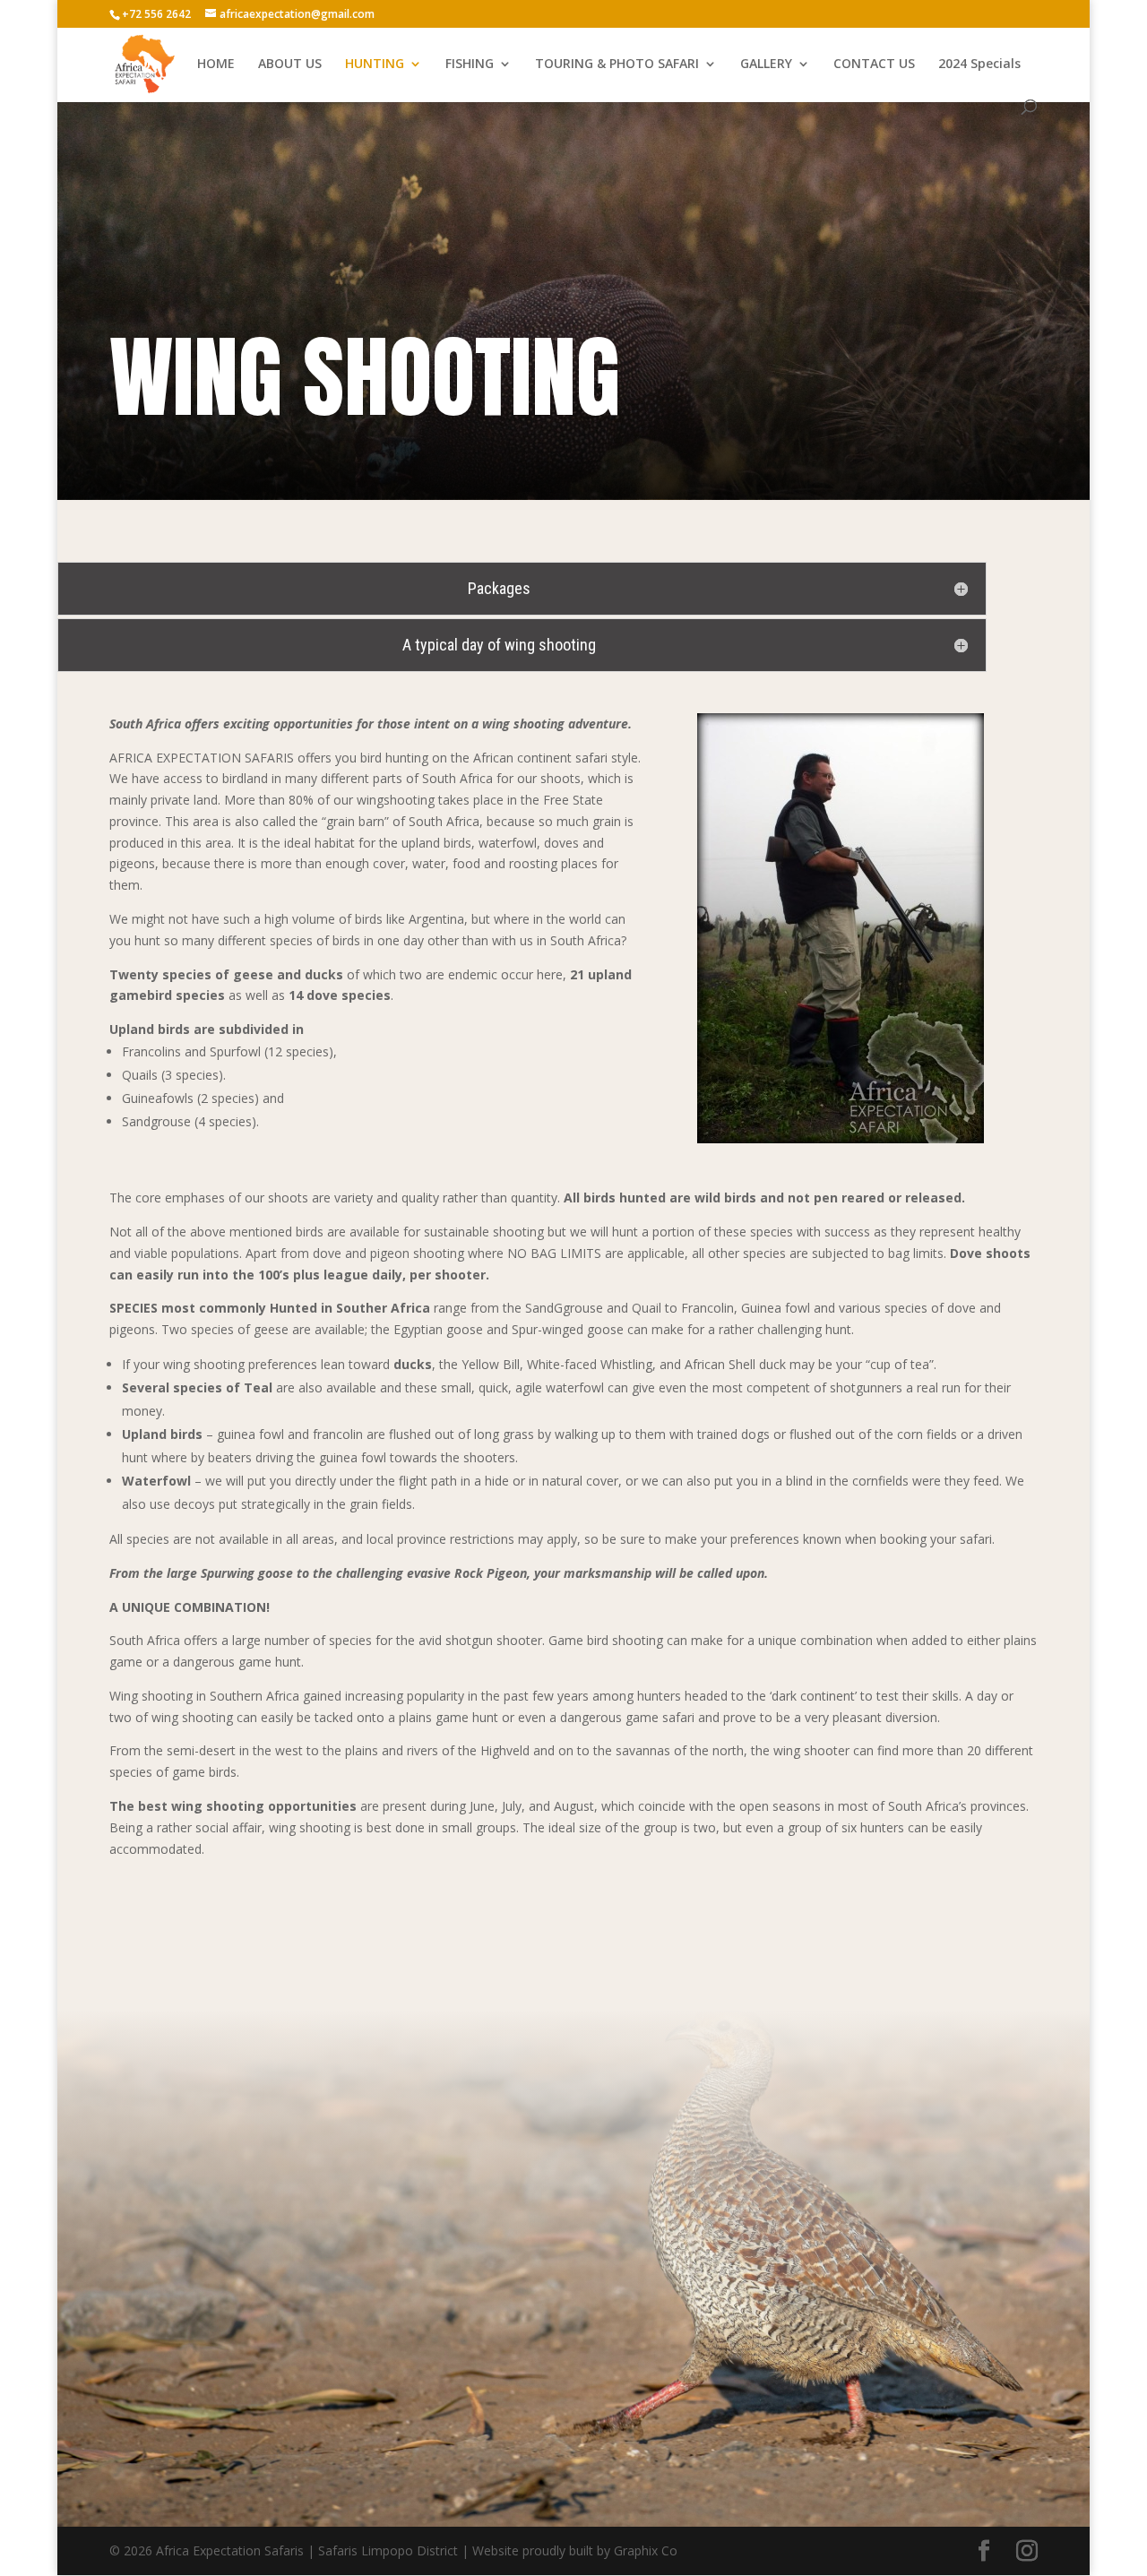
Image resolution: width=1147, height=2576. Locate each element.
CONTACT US (874, 65)
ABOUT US (290, 65)
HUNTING (375, 65)
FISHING (470, 65)
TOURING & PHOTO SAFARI (617, 65)
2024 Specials (979, 65)
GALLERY (766, 65)
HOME (216, 65)
